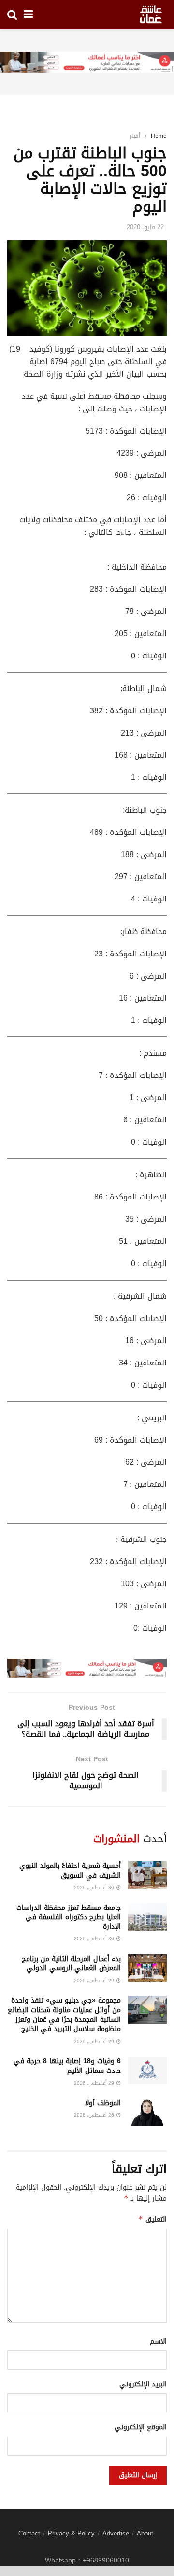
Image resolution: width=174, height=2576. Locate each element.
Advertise (116, 2533)
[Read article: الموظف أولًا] (147, 2112)
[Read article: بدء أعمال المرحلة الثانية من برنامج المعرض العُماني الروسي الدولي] (147, 1968)
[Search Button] (12, 14)
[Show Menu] (28, 14)
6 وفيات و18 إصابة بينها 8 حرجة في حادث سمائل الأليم (67, 2066)
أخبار (135, 136)
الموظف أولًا (103, 2103)
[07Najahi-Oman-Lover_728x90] (87, 63)
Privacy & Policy (71, 2533)
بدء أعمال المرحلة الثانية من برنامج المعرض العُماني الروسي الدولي (71, 1964)
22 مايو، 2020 (145, 227)
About (145, 2533)
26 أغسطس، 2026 (95, 2115)
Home (159, 136)
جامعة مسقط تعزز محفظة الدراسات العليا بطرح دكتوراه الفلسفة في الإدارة (69, 1917)
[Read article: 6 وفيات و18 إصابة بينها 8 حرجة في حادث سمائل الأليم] (147, 2070)
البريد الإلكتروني (143, 2385)
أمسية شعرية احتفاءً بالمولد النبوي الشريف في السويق (70, 1871)
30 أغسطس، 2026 (95, 1888)
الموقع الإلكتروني (141, 2427)
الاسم (158, 2342)
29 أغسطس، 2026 (95, 1981)
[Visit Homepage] (151, 14)
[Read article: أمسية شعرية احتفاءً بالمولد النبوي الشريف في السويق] (147, 1875)
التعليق (152, 2219)
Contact (29, 2533)
